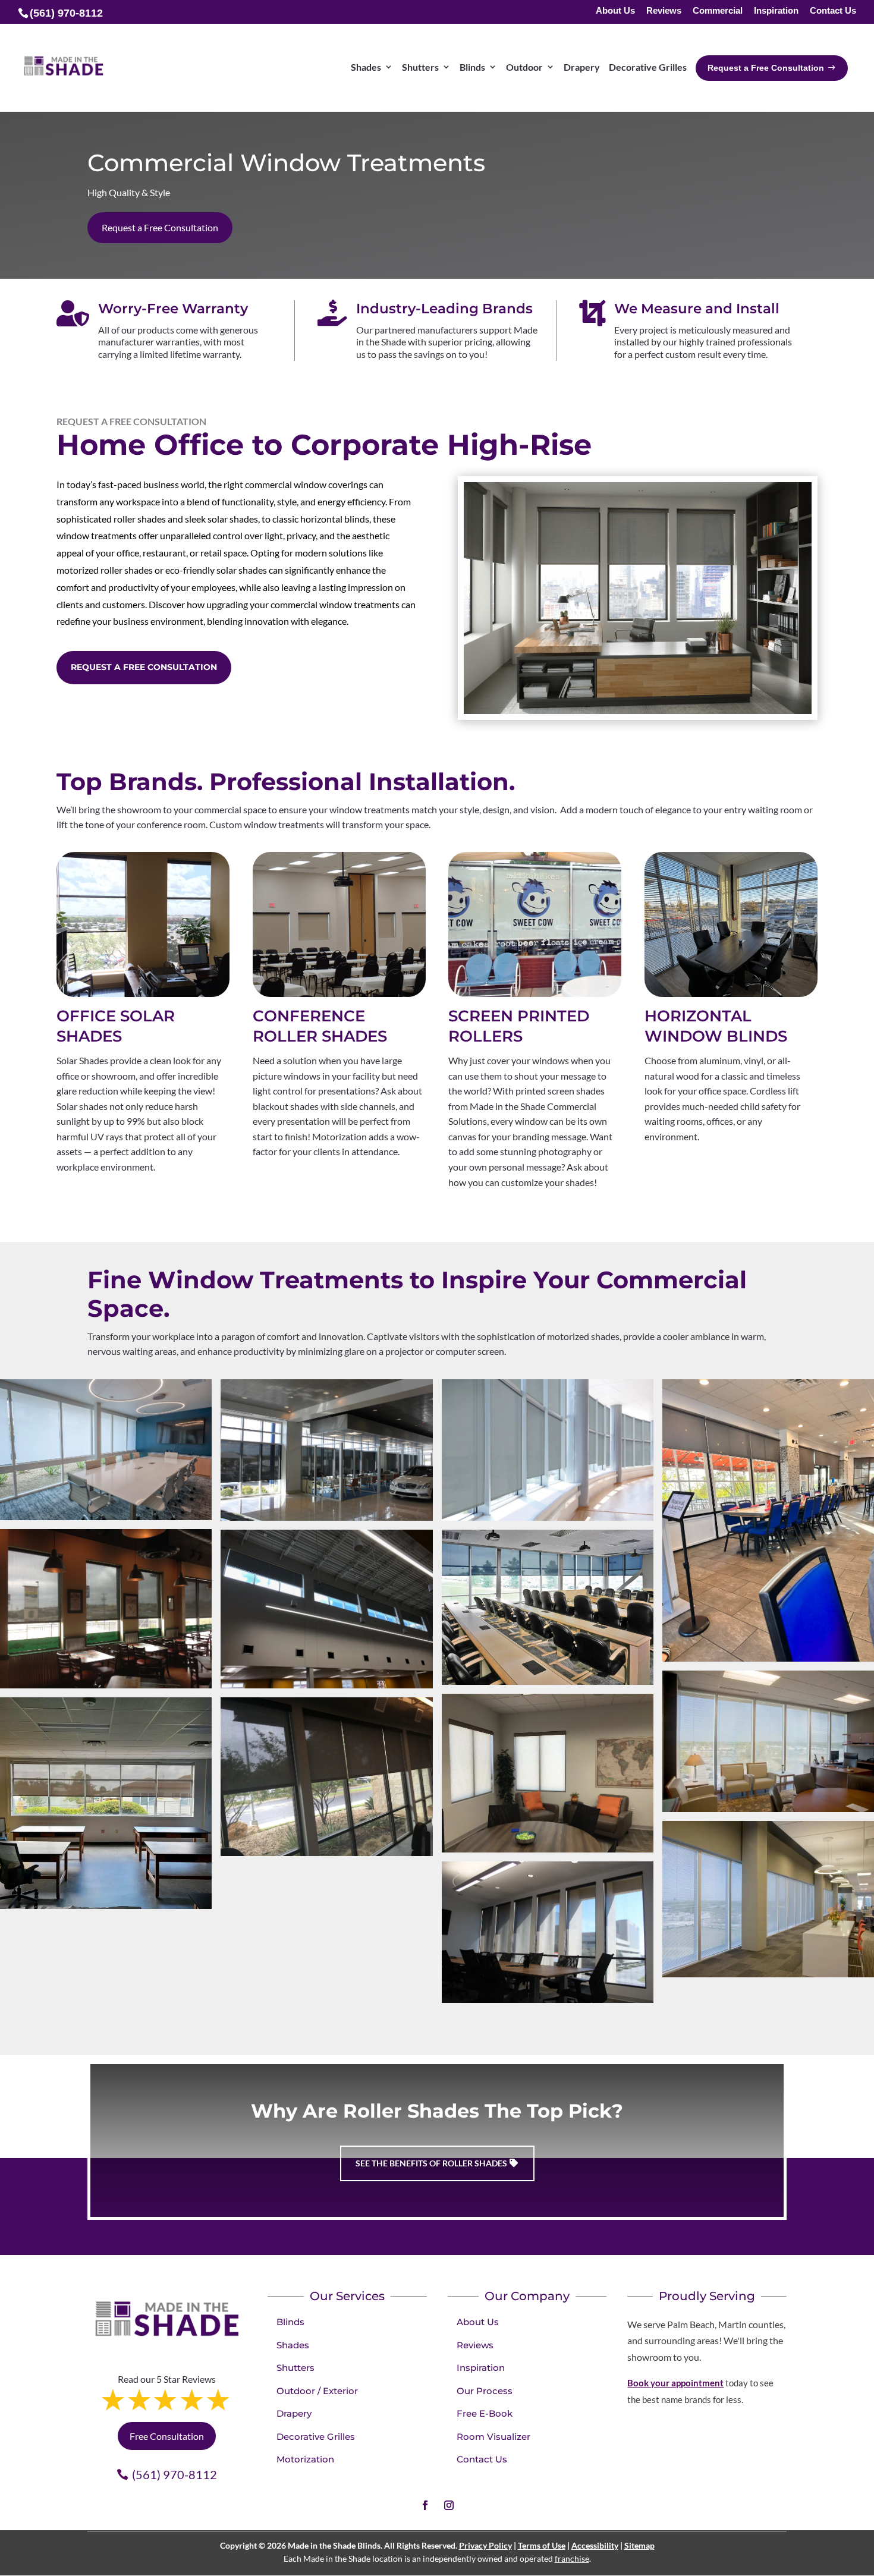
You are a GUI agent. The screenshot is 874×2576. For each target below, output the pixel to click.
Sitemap (639, 2545)
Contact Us (833, 11)
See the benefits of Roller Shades (431, 2163)
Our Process (485, 2391)
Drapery (294, 2413)
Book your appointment (675, 2383)
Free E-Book (485, 2413)
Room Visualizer (493, 2437)
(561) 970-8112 (175, 2474)
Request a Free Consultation (160, 227)
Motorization (305, 2459)
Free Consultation (167, 2436)
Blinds (290, 2322)
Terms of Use (542, 2545)
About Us (615, 11)
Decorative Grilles (316, 2437)
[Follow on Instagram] (449, 2505)
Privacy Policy (485, 2545)
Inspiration (776, 11)
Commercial (718, 11)
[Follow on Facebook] (425, 2505)
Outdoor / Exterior (317, 2391)
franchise (572, 2558)
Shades (293, 2345)
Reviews (664, 11)
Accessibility (595, 2545)
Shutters (295, 2368)
